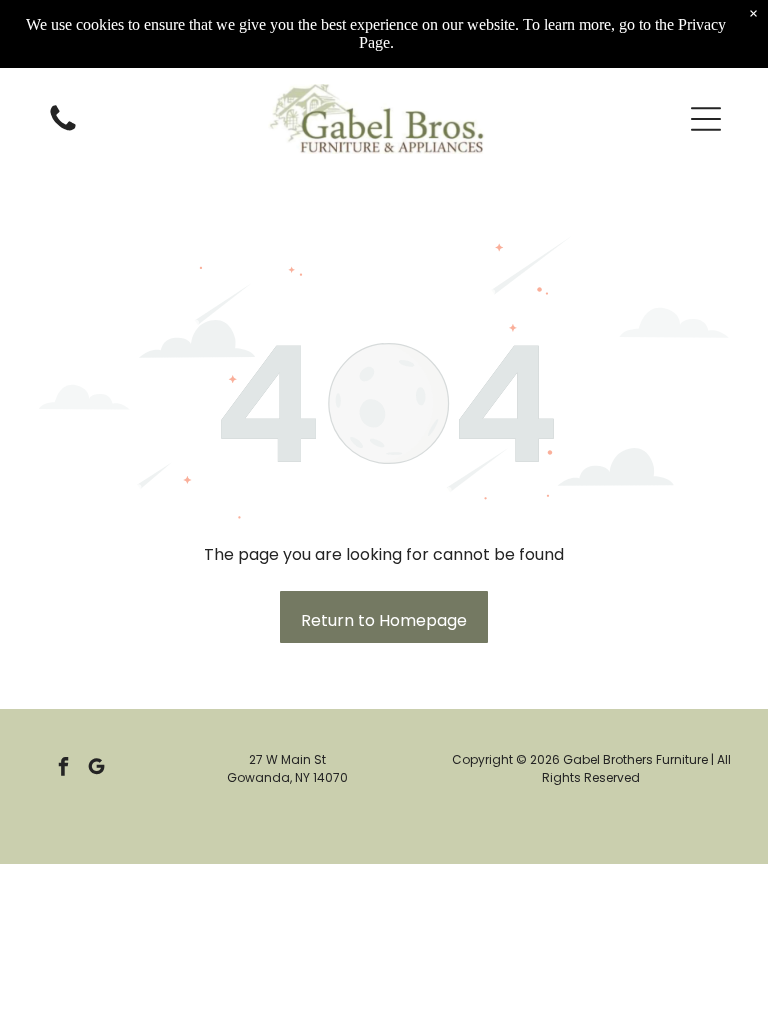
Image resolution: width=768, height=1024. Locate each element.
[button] (706, 119)
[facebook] (64, 768)
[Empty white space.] (63, 129)
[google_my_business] (97, 768)
